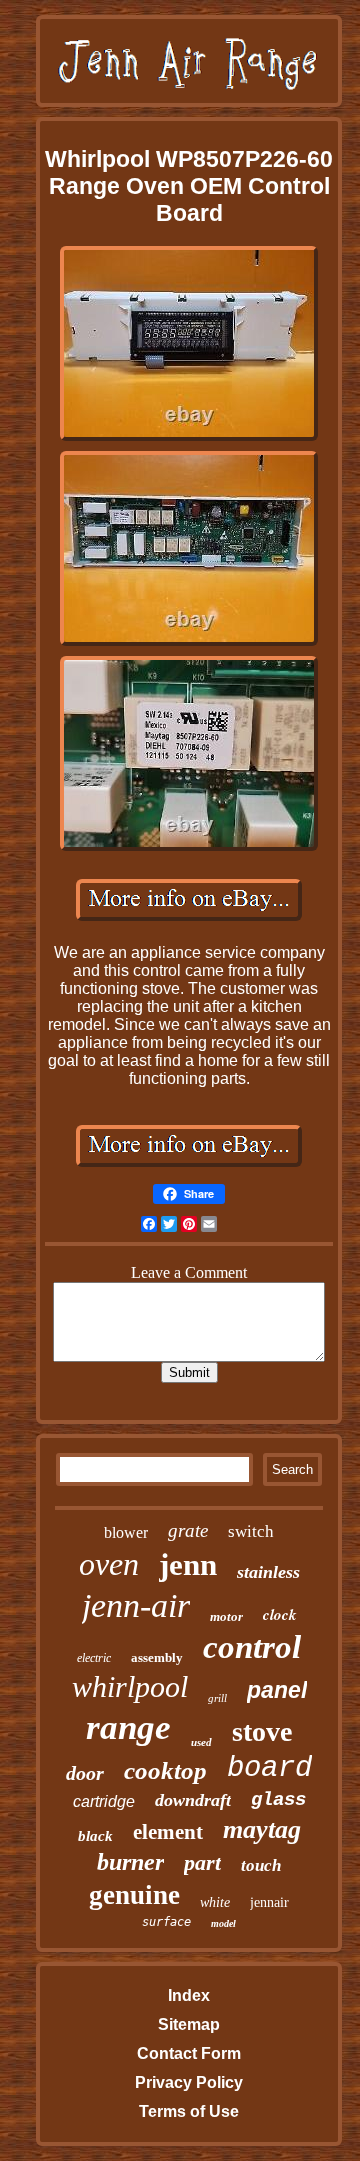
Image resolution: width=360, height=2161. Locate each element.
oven (109, 1564)
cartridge (104, 1801)
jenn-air (136, 1605)
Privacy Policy (189, 2082)
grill (217, 1698)
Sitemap (189, 2024)
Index (189, 1995)
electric (94, 1658)
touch (261, 1865)
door (85, 1773)
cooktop (165, 1770)
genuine (134, 1895)
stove (262, 1731)
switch (251, 1531)
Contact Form (189, 2053)
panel (277, 1690)
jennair (269, 1902)
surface (166, 1922)
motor (226, 1616)
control (252, 1647)
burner (130, 1862)
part (202, 1862)
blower (126, 1532)
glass (278, 1800)
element (168, 1832)
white (215, 1902)
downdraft (193, 1800)
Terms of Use (189, 2111)
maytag (262, 1829)
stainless (268, 1572)
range (128, 1727)
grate (188, 1530)
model (223, 1923)
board (269, 1768)
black (95, 1836)
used (201, 1742)
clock (280, 1614)
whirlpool (130, 1686)
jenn (188, 1564)
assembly (157, 1657)
